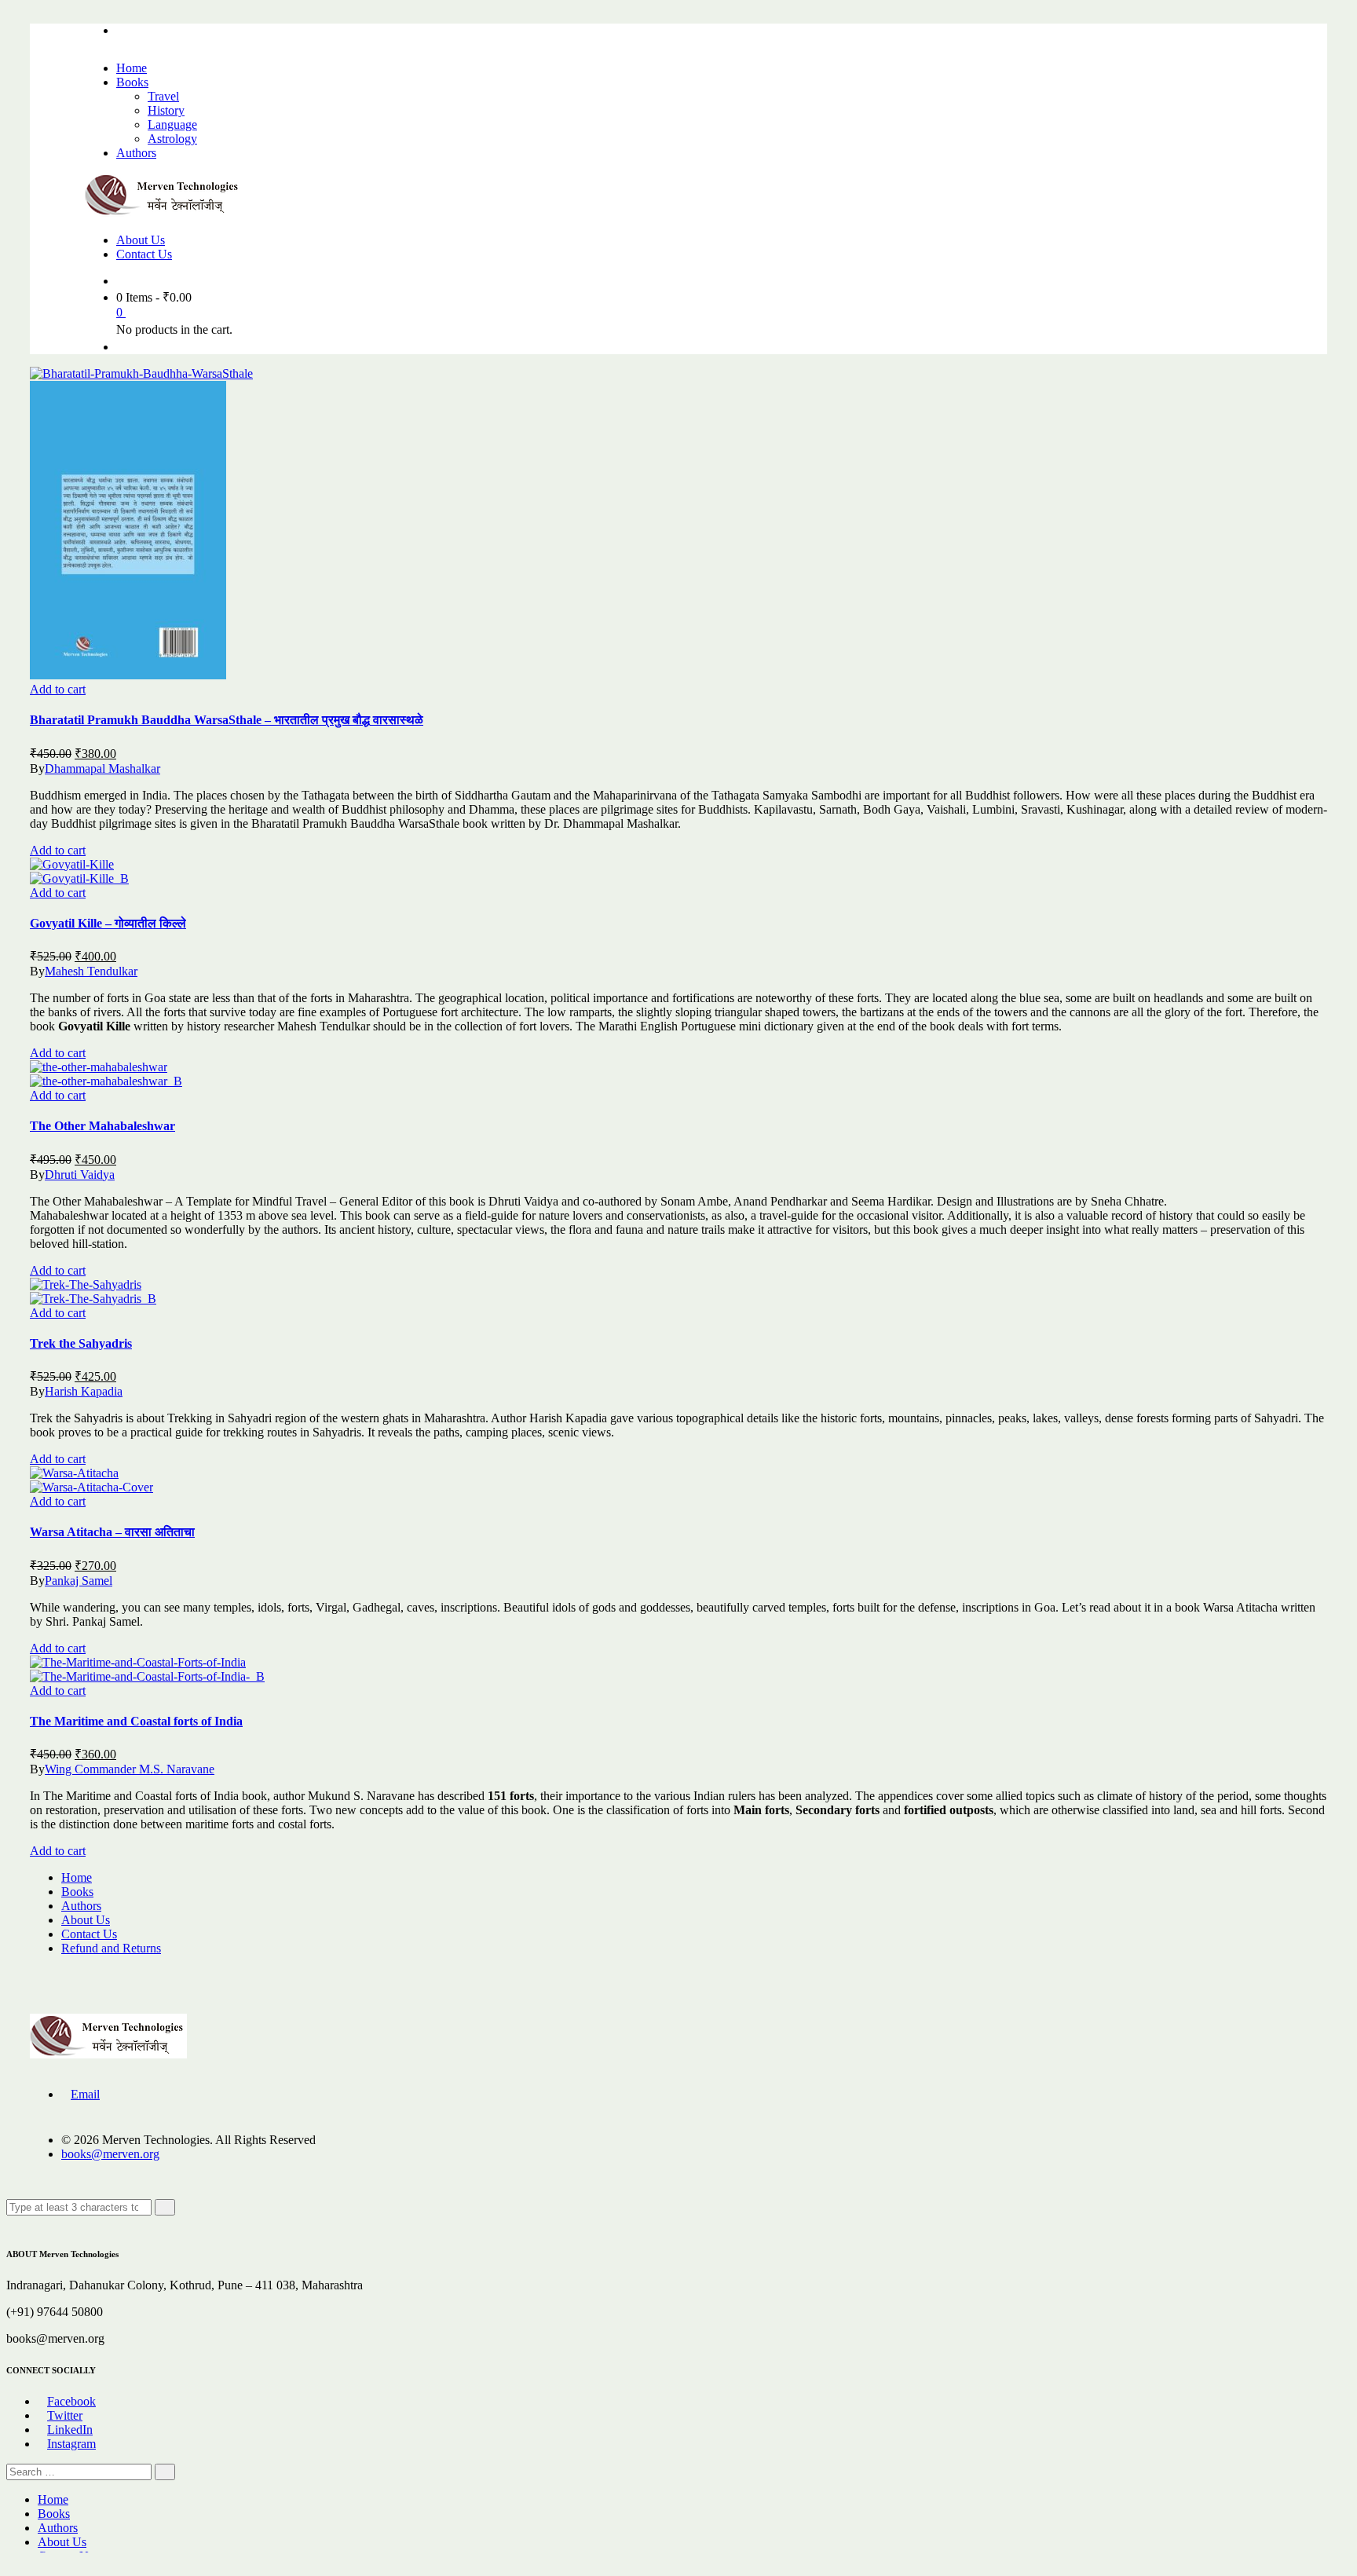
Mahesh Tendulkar (91, 971)
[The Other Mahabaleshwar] (99, 1067)
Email (85, 2094)
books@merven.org (110, 2154)
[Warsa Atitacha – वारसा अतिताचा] (74, 1473)
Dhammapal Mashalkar (102, 768)
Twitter (65, 2415)
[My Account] (121, 347)
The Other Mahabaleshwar (102, 1126)
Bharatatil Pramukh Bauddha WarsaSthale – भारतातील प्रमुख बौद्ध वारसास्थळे (227, 720)
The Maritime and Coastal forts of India (136, 1721)
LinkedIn (70, 2430)
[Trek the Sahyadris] (86, 1284)
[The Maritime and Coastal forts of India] (138, 1662)
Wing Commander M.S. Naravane (130, 1769)
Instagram (71, 2444)
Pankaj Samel (79, 1581)
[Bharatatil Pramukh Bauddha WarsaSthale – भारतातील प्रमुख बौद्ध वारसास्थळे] (141, 373)
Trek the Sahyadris (81, 1343)
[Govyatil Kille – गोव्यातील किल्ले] (72, 864)
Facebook (71, 2401)
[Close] (11, 2222)
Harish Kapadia (84, 1391)
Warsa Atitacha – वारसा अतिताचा (112, 1532)
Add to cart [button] (58, 689)
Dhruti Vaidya (80, 1175)
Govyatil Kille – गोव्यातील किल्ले (108, 923)
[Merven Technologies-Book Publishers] (163, 213)
